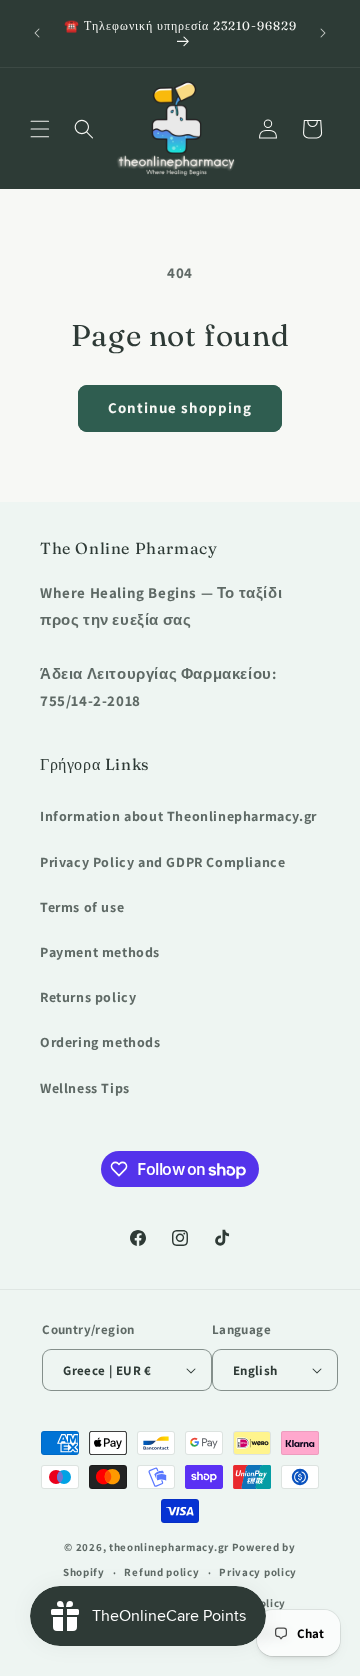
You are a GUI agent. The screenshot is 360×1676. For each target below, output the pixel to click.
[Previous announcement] (37, 33)
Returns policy (88, 997)
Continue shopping (180, 407)
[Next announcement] (323, 33)
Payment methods (100, 952)
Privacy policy (258, 1572)
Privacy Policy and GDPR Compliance (162, 862)
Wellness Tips (85, 1088)
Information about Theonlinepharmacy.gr (178, 816)
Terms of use (82, 907)
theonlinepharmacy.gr (169, 1547)
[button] (40, 129)
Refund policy (161, 1572)
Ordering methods (100, 1042)
